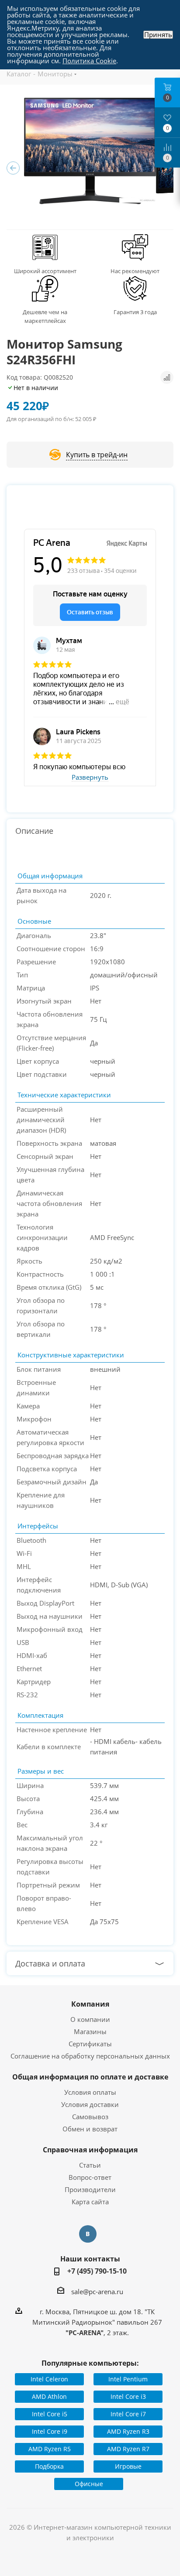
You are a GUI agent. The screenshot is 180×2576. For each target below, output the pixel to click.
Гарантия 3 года (135, 312)
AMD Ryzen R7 (128, 2449)
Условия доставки (90, 2104)
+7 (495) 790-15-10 (97, 2271)
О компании (90, 2019)
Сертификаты (90, 2044)
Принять (158, 35)
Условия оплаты (90, 2092)
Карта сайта (90, 2202)
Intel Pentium (128, 2379)
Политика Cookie (89, 61)
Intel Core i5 (50, 2414)
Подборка (49, 2466)
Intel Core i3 (128, 2396)
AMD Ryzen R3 (128, 2431)
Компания (90, 2004)
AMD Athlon (49, 2396)
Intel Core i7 (128, 2414)
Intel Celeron (49, 2379)
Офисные (89, 2484)
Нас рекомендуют (135, 271)
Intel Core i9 (50, 2431)
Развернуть (90, 778)
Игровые (128, 2466)
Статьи (90, 2165)
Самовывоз (90, 2117)
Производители (90, 2189)
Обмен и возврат (90, 2129)
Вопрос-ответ (90, 2177)
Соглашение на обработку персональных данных (90, 2056)
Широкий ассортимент (45, 271)
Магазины (90, 2031)
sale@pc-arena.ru (97, 2292)
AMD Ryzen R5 (50, 2449)
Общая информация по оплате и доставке (90, 2077)
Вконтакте (88, 2234)
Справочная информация (90, 2150)
